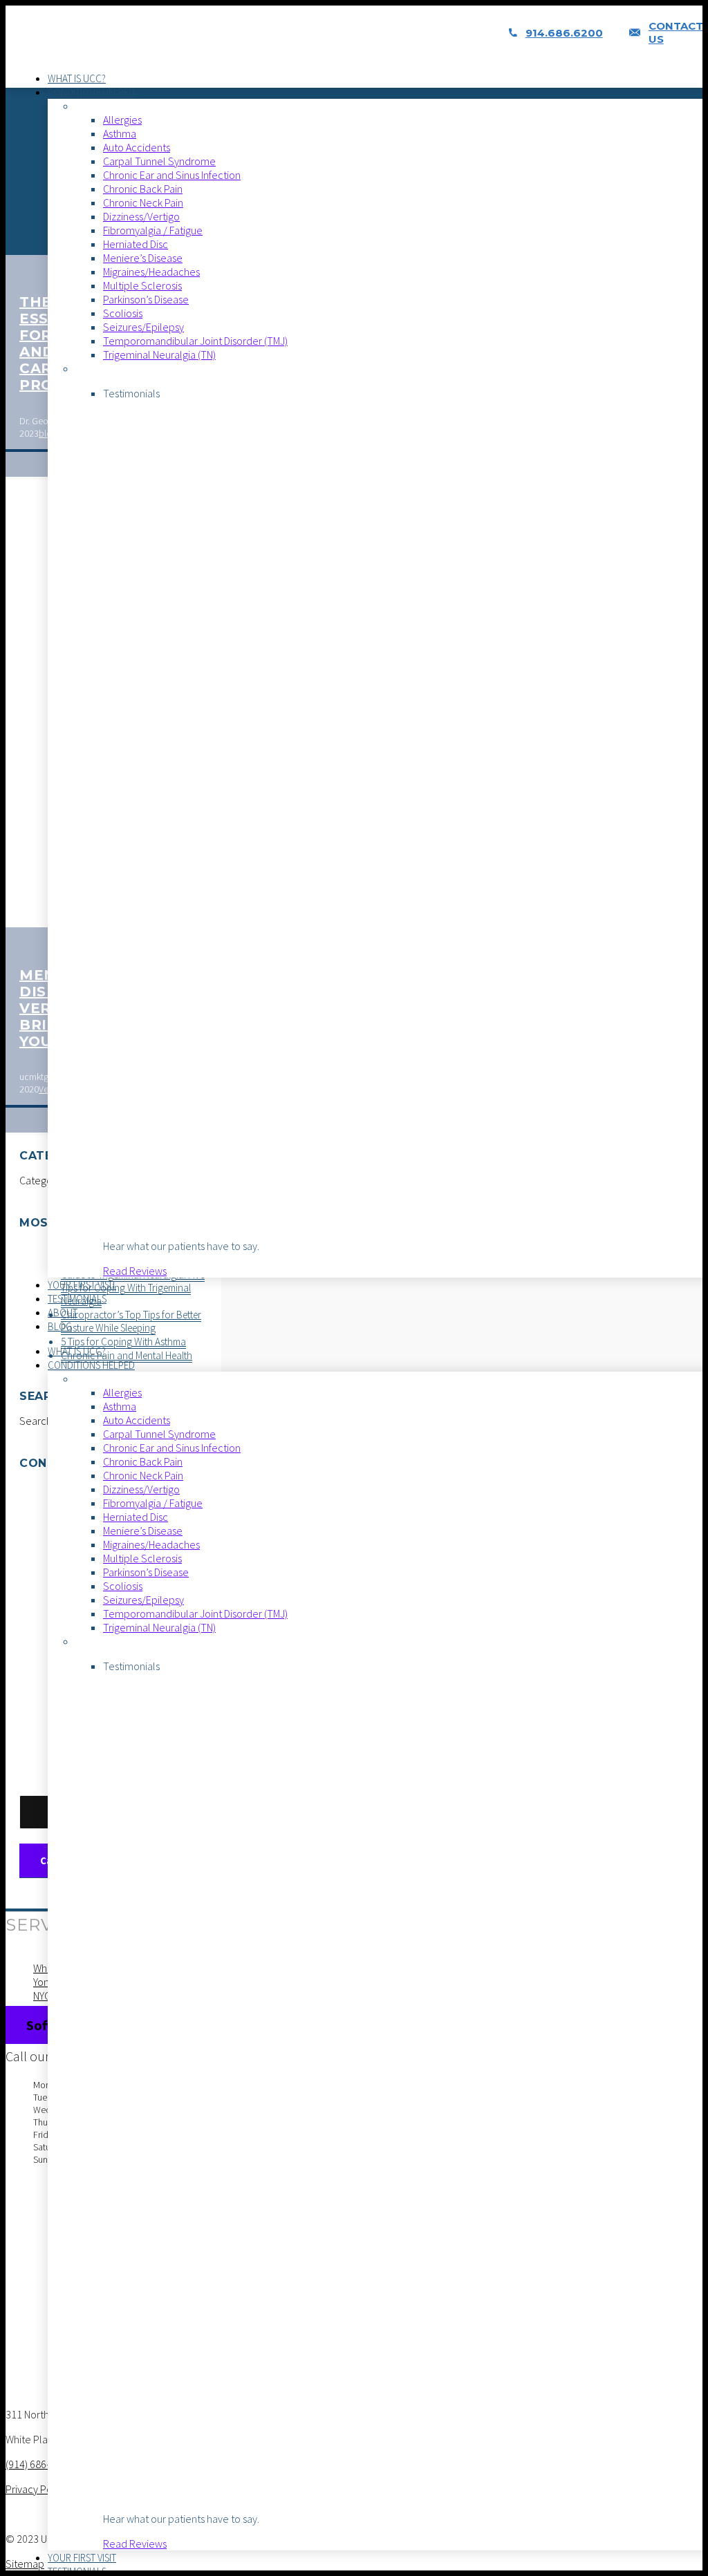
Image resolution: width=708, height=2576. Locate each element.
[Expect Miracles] (124, 47)
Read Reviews (135, 1271)
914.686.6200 (564, 33)
